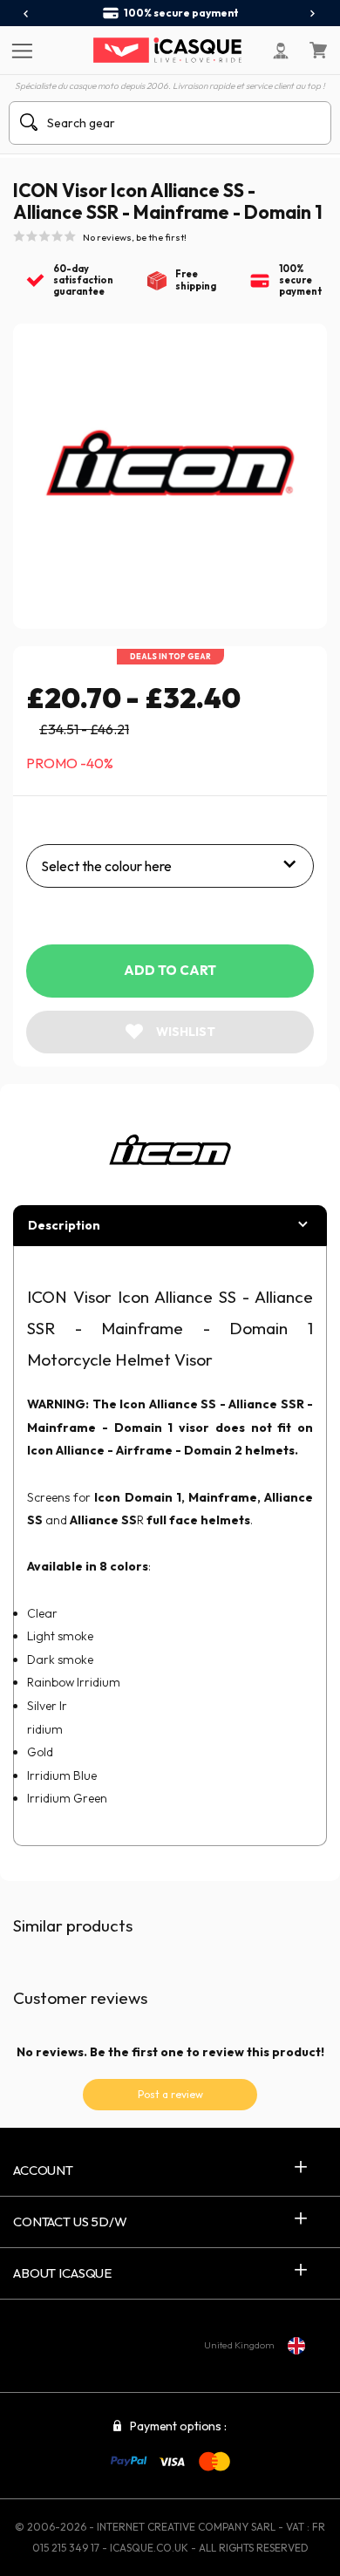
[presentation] (27, 14)
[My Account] (281, 51)
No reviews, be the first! (135, 237)
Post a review (170, 2094)
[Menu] (20, 50)
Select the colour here (106, 866)
